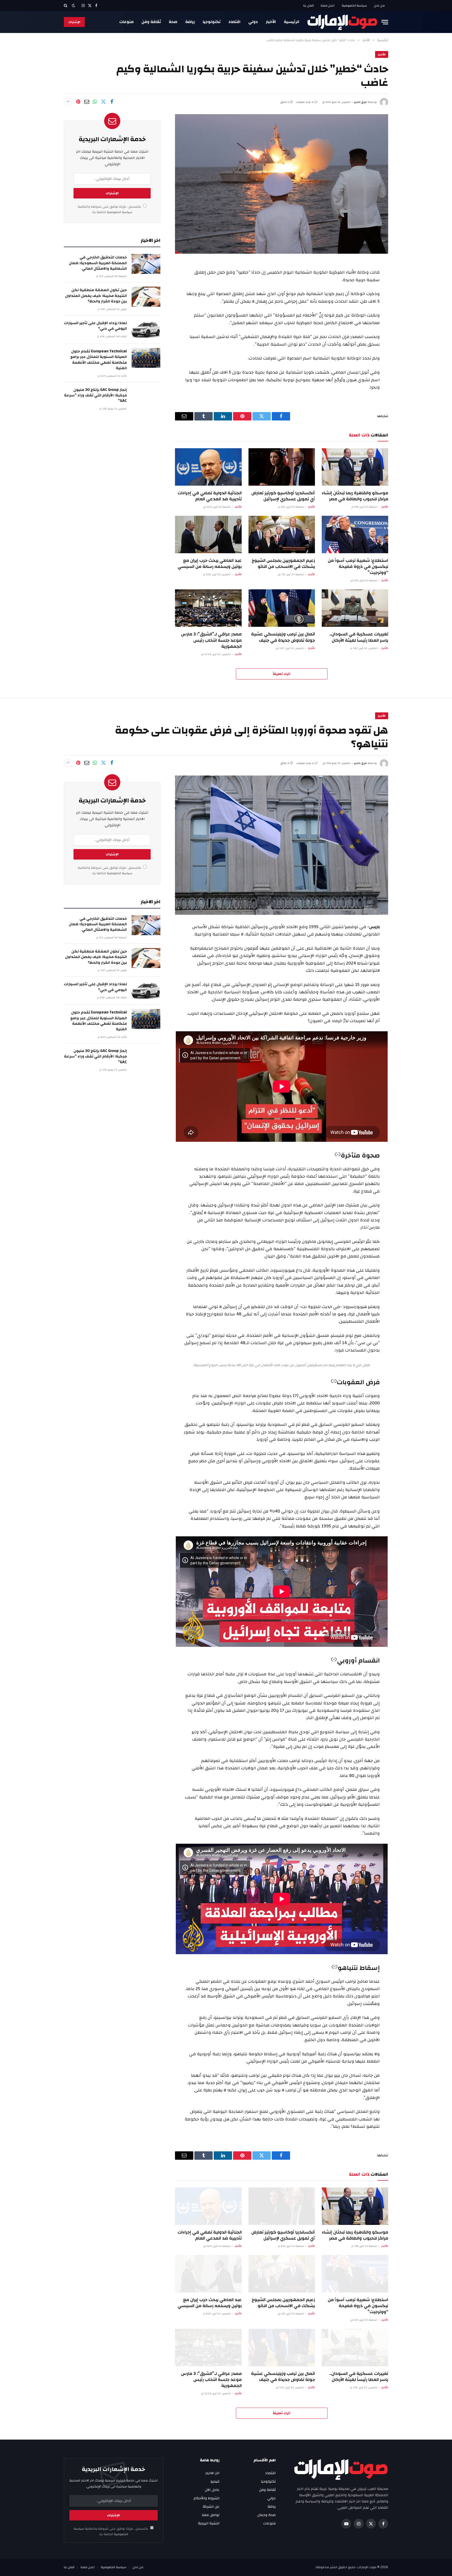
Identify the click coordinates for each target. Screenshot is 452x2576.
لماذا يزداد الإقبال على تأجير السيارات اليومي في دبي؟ (95, 326)
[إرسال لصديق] (87, 102)
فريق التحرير (360, 102)
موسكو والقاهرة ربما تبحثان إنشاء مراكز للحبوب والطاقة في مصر (355, 496)
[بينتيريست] (78, 102)
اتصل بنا (309, 5)
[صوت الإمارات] (342, 22)
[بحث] (66, 5)
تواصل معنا (211, 2515)
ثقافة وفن (151, 22)
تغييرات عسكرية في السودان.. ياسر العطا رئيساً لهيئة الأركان (359, 637)
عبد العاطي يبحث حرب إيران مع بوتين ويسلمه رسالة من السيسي (210, 563)
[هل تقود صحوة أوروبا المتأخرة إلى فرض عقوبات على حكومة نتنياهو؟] (282, 845)
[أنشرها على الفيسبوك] (112, 102)
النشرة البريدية (209, 2523)
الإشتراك (74, 22)
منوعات (126, 22)
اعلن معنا (328, 5)
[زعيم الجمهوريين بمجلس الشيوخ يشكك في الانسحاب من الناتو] (282, 534)
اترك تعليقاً (282, 674)
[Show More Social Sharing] (68, 102)
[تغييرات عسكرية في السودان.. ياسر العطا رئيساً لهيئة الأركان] (355, 608)
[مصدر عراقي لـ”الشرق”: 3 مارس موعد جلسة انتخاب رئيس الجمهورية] (208, 608)
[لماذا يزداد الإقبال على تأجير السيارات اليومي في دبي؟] (146, 330)
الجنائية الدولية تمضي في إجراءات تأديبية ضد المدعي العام (210, 496)
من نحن (379, 5)
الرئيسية (292, 22)
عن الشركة (211, 2507)
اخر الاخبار (212, 2473)
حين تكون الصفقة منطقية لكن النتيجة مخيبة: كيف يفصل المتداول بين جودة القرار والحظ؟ (96, 296)
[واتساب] (95, 102)
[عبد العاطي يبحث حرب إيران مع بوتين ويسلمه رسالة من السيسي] (208, 534)
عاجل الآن (212, 2490)
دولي (253, 22)
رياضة (190, 22)
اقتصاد (234, 22)
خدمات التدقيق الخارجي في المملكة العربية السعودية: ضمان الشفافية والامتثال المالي (98, 263)
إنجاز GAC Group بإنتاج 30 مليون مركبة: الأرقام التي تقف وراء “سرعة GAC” (95, 395)
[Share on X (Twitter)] (103, 102)
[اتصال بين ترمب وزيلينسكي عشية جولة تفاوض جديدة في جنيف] (282, 608)
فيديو (215, 2481)
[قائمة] (385, 22)
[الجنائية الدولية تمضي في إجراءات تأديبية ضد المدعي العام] (208, 467)
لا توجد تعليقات (305, 102)
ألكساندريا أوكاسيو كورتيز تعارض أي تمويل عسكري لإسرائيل (283, 496)
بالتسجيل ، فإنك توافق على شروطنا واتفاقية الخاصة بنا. (110, 209)
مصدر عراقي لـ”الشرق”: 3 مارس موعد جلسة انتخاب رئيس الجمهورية (211, 640)
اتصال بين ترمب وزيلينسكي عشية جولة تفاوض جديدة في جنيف (283, 637)
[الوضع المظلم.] (74, 6)
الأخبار (271, 22)
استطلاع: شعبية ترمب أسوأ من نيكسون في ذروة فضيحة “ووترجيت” (358, 566)
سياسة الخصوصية (354, 5)
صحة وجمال (266, 2515)
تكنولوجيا (212, 22)
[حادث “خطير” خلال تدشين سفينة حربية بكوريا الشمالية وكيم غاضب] (282, 184)
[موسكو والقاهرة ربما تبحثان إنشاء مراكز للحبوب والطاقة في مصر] (355, 467)
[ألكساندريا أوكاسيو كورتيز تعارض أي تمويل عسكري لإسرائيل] (282, 467)
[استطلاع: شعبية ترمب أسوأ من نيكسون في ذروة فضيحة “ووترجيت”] (355, 534)
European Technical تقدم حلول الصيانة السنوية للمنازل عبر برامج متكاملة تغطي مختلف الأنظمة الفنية (99, 360)
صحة (173, 22)
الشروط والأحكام (207, 2498)
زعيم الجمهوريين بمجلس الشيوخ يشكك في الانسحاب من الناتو (283, 563)
